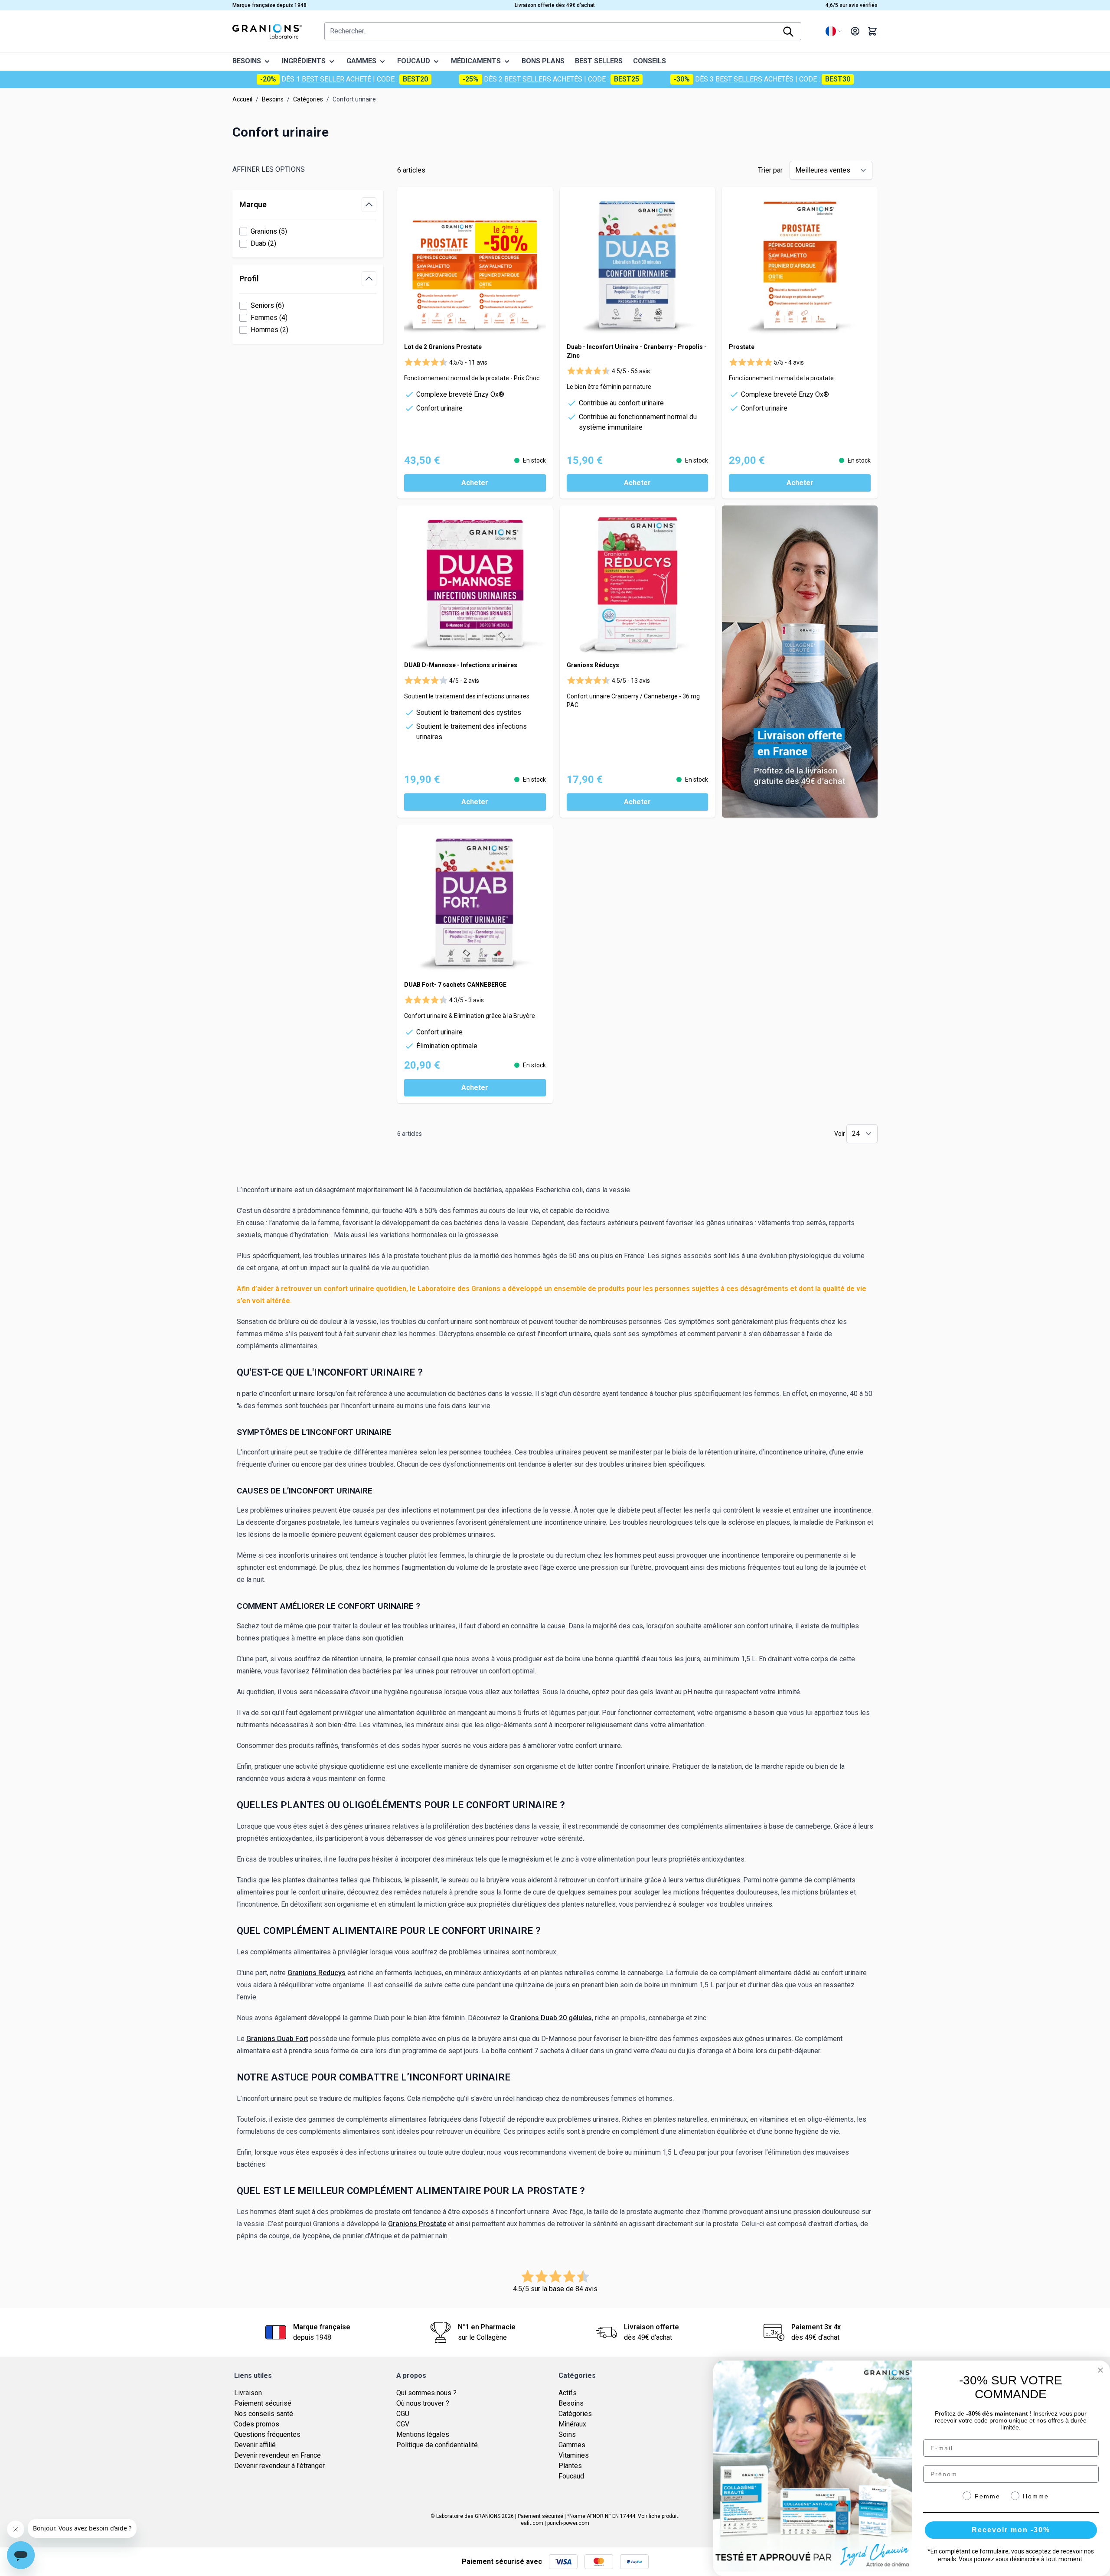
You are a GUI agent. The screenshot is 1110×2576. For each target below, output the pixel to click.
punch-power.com (568, 2523)
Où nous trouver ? (423, 2403)
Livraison (248, 2393)
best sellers (528, 79)
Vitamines (574, 2455)
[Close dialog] (1100, 2370)
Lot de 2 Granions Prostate (443, 347)
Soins (567, 2434)
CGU (403, 2414)
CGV (403, 2424)
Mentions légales (423, 2434)
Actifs (568, 2393)
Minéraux (572, 2424)
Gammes (572, 2445)
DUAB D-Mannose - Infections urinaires (461, 665)
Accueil (242, 99)
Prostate (742, 347)
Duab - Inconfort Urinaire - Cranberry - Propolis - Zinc (637, 351)
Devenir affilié (255, 2445)
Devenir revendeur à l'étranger (279, 2466)
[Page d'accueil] (267, 31)
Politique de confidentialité (437, 2445)
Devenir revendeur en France (277, 2455)
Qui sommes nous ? (426, 2393)
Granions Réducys (593, 665)
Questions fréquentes (267, 2434)
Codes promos (257, 2424)
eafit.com (532, 2523)
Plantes (570, 2466)
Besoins (273, 99)
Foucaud (571, 2476)
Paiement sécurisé (263, 2403)
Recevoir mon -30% (1011, 2530)
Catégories (308, 99)
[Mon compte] (855, 31)
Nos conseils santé (264, 2414)
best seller (323, 79)
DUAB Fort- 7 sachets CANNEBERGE (455, 985)
